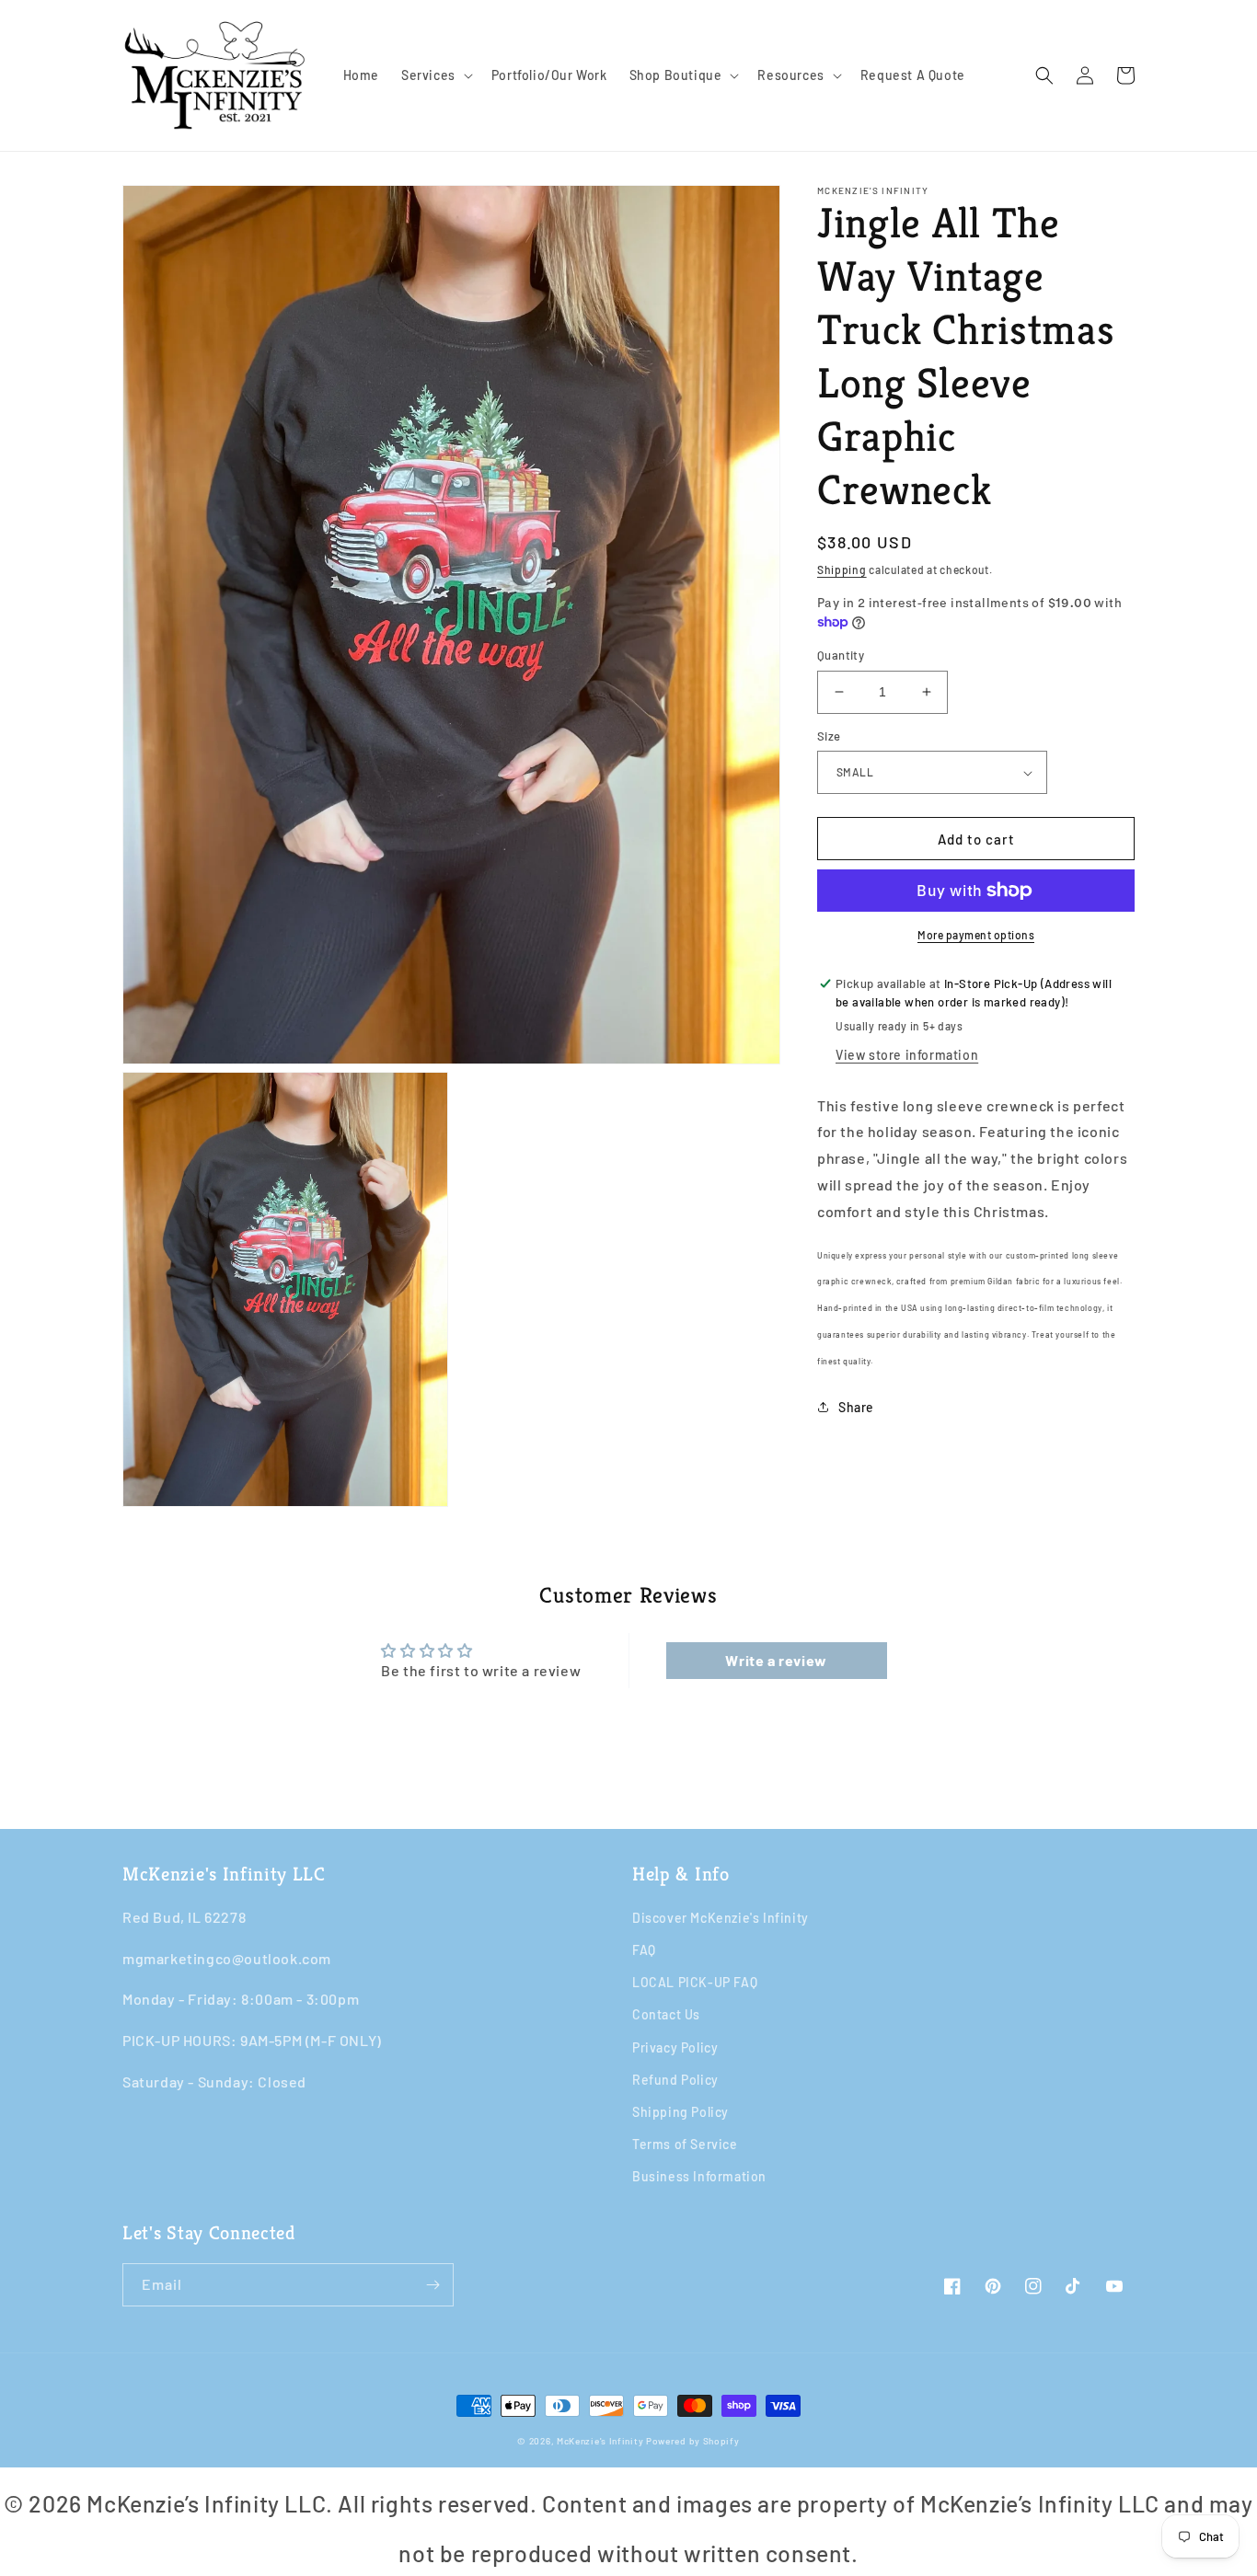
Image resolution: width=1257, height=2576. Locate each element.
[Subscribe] (432, 2285)
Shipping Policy (680, 2112)
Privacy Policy (675, 2047)
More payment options (976, 935)
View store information (907, 1055)
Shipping (842, 569)
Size (829, 736)
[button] (435, 75)
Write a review (776, 1660)
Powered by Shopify (693, 2441)
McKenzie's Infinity (600, 2441)
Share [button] (856, 1407)
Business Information (699, 2176)
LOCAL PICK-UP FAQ (695, 1982)
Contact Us (666, 2014)
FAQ (644, 1950)
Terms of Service (685, 2144)
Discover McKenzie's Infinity (721, 1918)
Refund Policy (675, 2080)
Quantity (841, 655)
